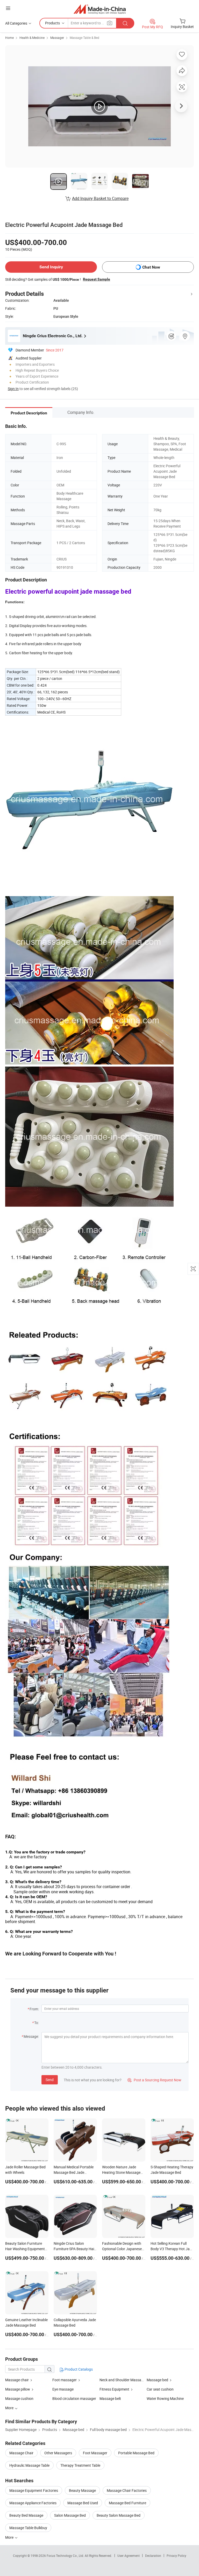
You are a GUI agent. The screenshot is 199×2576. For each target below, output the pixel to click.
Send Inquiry (51, 267)
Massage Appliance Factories (33, 2503)
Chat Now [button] (151, 267)
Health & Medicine (32, 38)
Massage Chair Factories (127, 2490)
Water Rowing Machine (165, 2398)
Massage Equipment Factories (34, 2490)
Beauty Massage (82, 2490)
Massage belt (110, 2398)
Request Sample (97, 279)
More (10, 2537)
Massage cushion (19, 2398)
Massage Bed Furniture (127, 2503)
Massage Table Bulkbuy (28, 2528)
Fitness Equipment (115, 2389)
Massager (57, 38)
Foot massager (65, 2380)
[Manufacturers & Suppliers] (100, 9)
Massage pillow (18, 2389)
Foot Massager (95, 2453)
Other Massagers (58, 2453)
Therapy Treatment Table (80, 2465)
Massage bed (157, 2380)
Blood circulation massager (74, 2398)
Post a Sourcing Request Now (154, 2080)
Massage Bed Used (83, 2503)
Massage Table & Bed (84, 38)
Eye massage (63, 2389)
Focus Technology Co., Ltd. (66, 2556)
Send (50, 2080)
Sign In (13, 389)
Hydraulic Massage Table (29, 2465)
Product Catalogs (78, 2369)
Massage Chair (21, 2453)
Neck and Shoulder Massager (123, 2380)
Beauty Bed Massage (26, 2515)
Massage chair (17, 2380)
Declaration (153, 2556)
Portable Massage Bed (136, 2453)
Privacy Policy (176, 2556)
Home (9, 38)
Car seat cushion (160, 2389)
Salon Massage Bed (70, 2515)
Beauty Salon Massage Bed (119, 2515)
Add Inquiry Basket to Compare (100, 198)
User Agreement (129, 2556)
